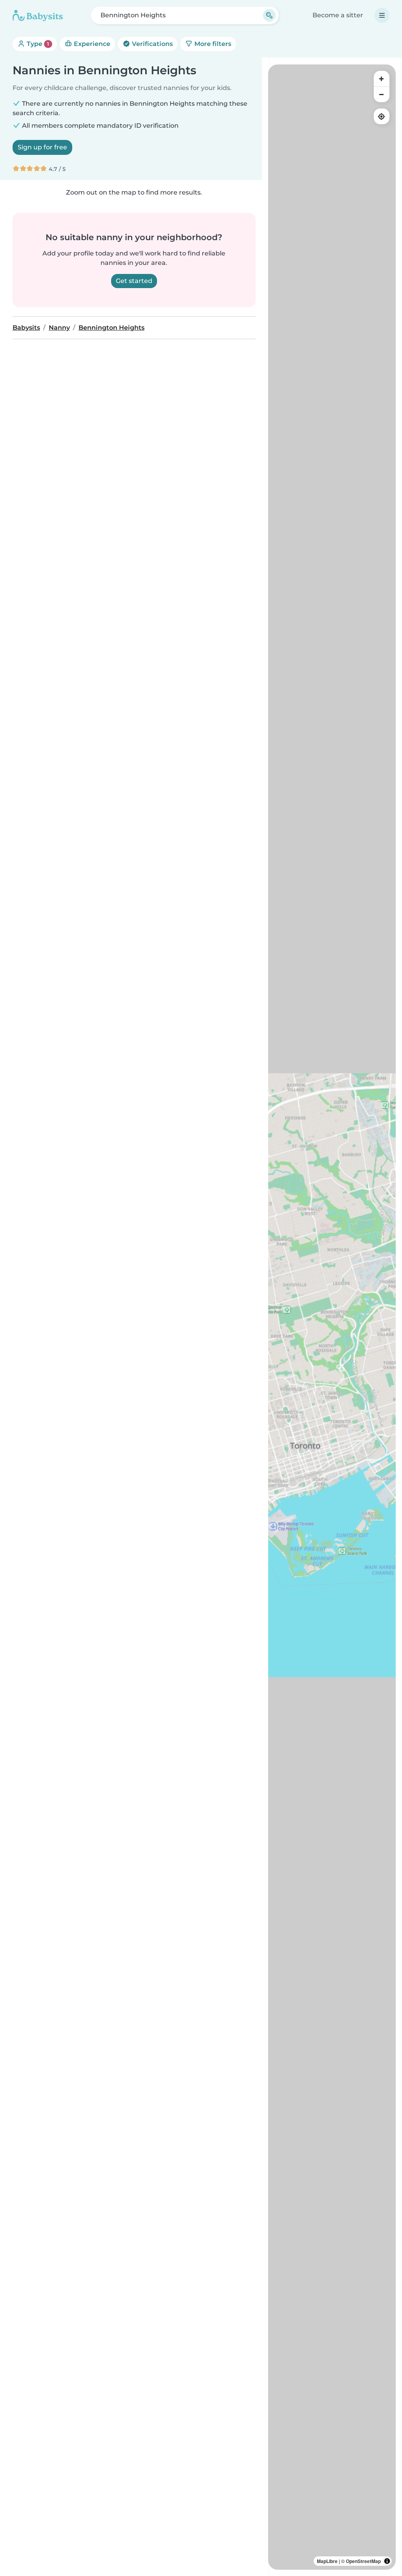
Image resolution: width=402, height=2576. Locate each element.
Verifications (152, 44)
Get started (134, 281)
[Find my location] (382, 116)
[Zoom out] (382, 94)
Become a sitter (338, 15)
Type (37, 44)
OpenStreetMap (363, 2561)
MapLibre (327, 2561)
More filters (212, 44)
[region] (332, 1317)
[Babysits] (38, 15)
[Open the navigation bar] (382, 15)
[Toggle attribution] (387, 2561)
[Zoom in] (382, 79)
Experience (91, 44)
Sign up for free (42, 147)
